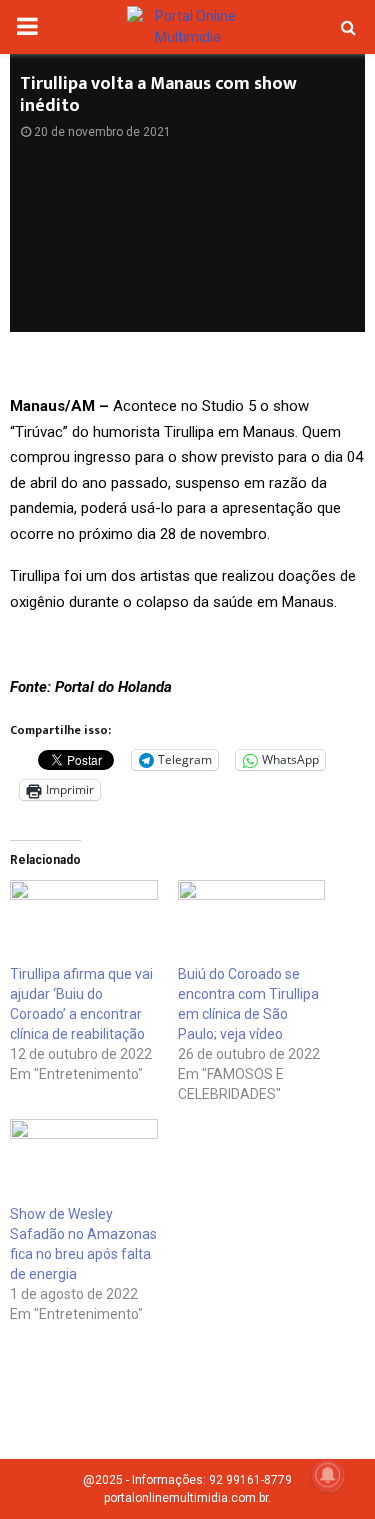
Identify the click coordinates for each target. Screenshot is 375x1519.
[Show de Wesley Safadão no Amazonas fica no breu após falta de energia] (84, 1161)
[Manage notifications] (328, 1475)
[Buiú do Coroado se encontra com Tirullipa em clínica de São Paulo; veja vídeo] (252, 922)
